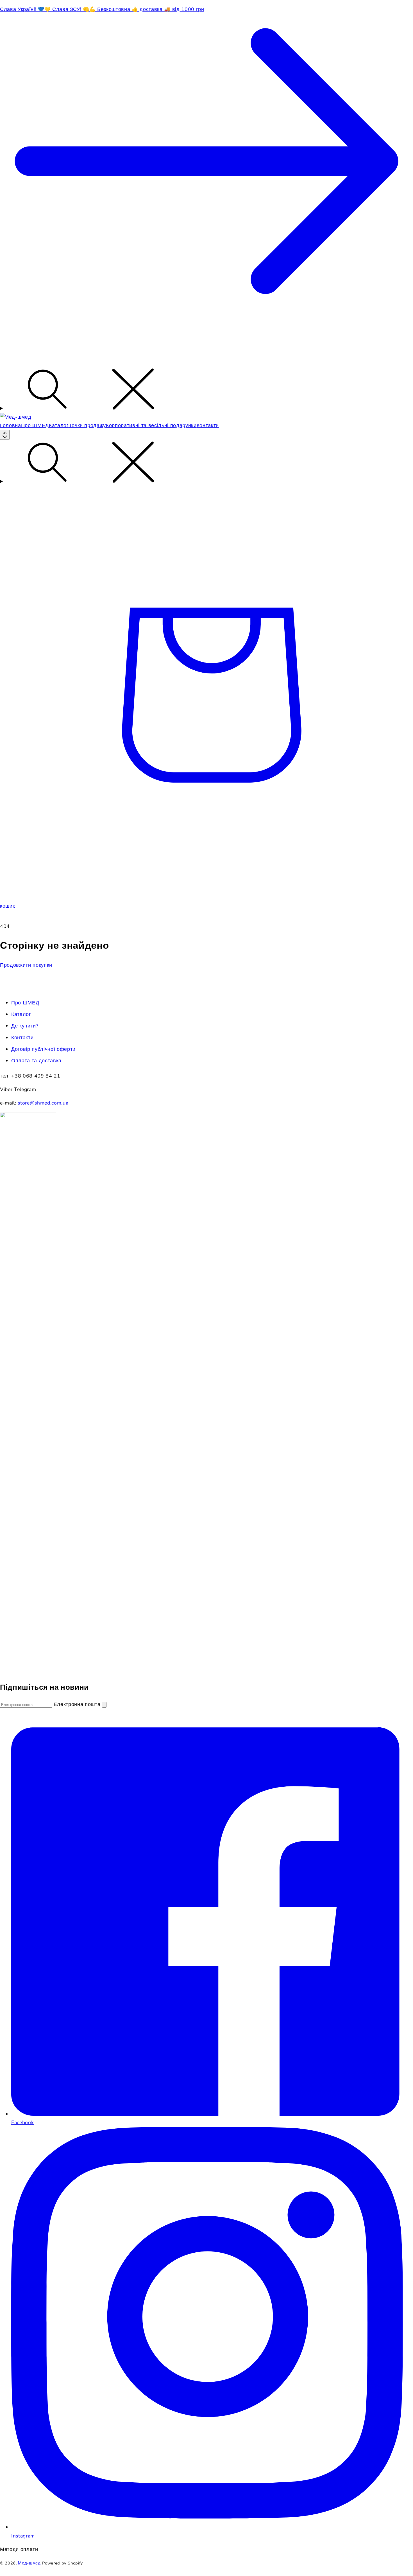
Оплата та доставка (36, 1061)
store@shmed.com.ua (43, 1103)
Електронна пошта (78, 1704)
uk (5, 433)
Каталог (21, 1014)
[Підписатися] (104, 1705)
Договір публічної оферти (43, 1049)
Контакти (22, 1038)
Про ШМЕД (25, 1003)
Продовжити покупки (26, 965)
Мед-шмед (29, 2563)
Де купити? (25, 1026)
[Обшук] (206, 390)
